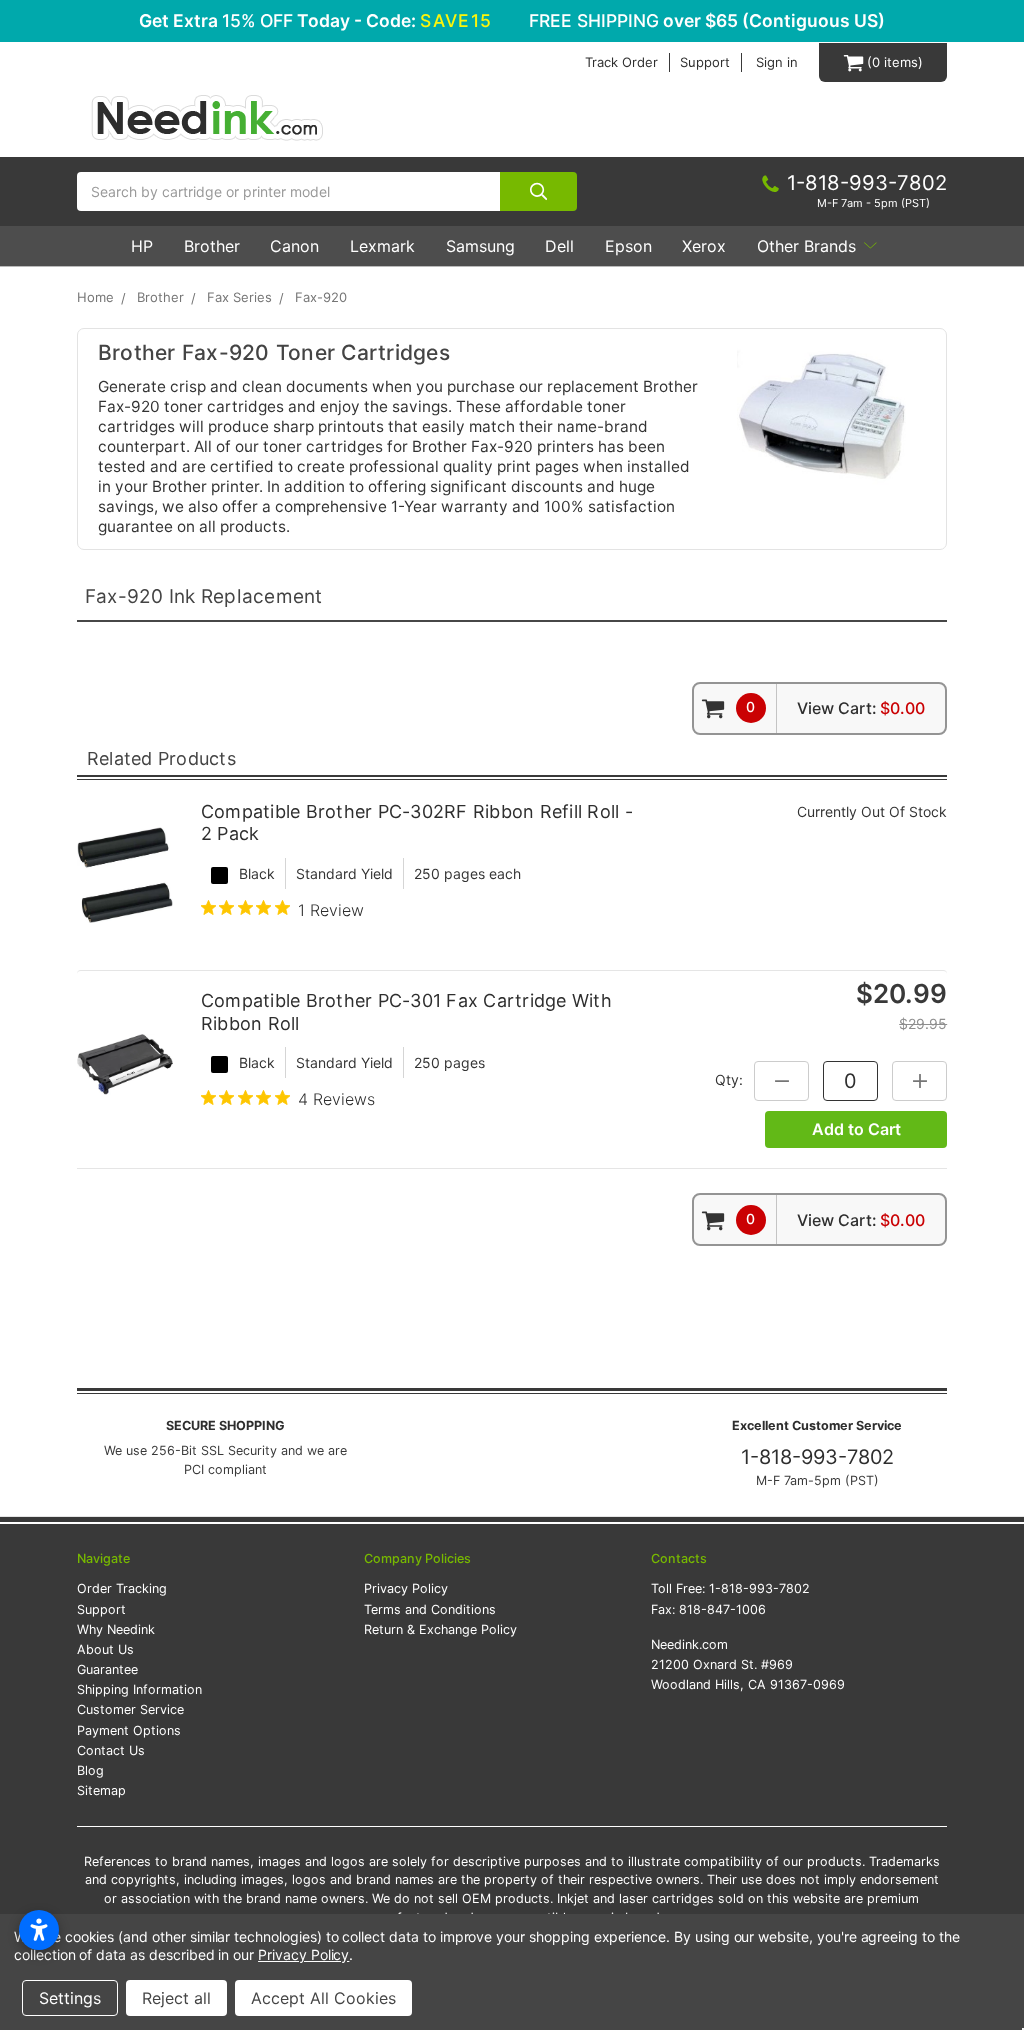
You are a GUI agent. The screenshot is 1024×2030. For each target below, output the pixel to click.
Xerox (704, 246)
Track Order (621, 62)
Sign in (777, 62)
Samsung (480, 246)
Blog (90, 1770)
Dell (559, 246)
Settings (70, 1998)
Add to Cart (856, 1129)
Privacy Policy (406, 1588)
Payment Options (129, 1730)
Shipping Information (139, 1689)
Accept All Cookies (323, 1998)
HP (142, 246)
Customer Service (130, 1709)
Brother (212, 246)
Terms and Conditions (430, 1609)
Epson (628, 246)
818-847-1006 (722, 1609)
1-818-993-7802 (817, 1457)
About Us (105, 1649)
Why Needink (116, 1629)
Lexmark (382, 246)
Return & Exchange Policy (440, 1629)
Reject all (176, 1998)
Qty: (729, 1079)
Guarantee (107, 1669)
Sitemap (101, 1790)
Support (705, 62)
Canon (294, 246)
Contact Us (111, 1750)
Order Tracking (122, 1588)
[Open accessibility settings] (39, 1930)
